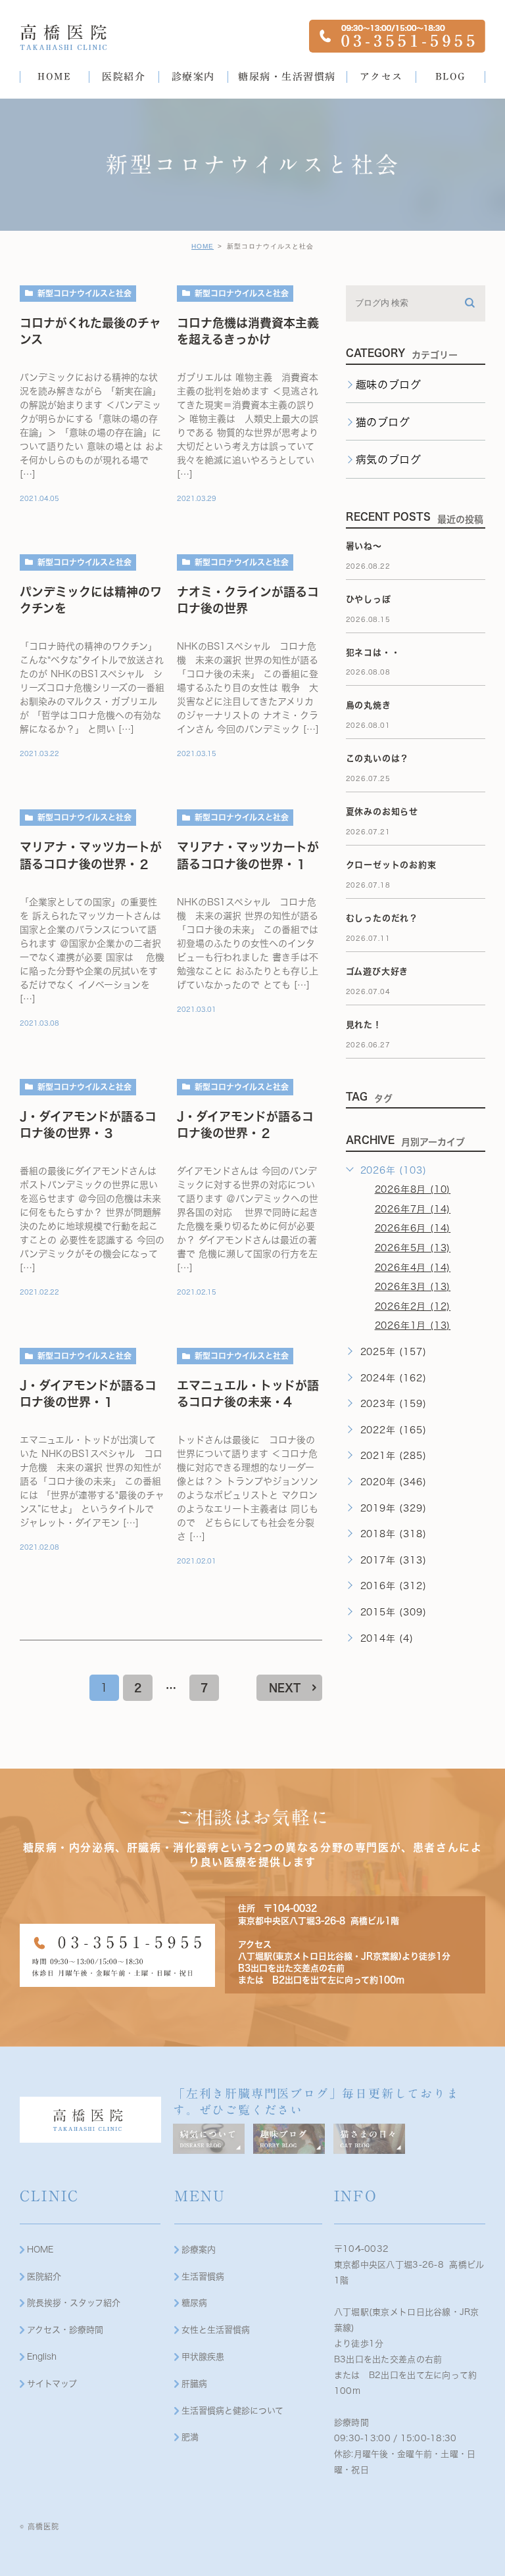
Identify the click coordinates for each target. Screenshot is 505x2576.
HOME (203, 246)
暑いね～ (364, 546)
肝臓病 (194, 2384)
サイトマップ (52, 2384)
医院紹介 (44, 2277)
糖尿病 (194, 2303)
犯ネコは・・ (373, 653)
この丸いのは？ (378, 758)
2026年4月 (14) (413, 1268)
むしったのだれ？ (382, 918)
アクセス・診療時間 (65, 2330)
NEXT (285, 1688)
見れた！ (364, 1025)
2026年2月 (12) (413, 1306)
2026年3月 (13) (413, 1287)
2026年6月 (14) (413, 1228)
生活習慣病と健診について (232, 2411)
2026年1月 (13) (413, 1325)
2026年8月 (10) (413, 1189)
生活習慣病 (203, 2277)
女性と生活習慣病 (216, 2330)
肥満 (190, 2437)
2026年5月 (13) (413, 1248)
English (42, 2357)
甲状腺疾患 (203, 2357)
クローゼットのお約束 (391, 865)
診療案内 (199, 2250)
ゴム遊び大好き (377, 971)
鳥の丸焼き (369, 705)
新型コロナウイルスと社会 (84, 293)
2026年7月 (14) (413, 1209)
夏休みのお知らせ (382, 812)
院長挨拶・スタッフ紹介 (74, 2303)
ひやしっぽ (369, 599)
